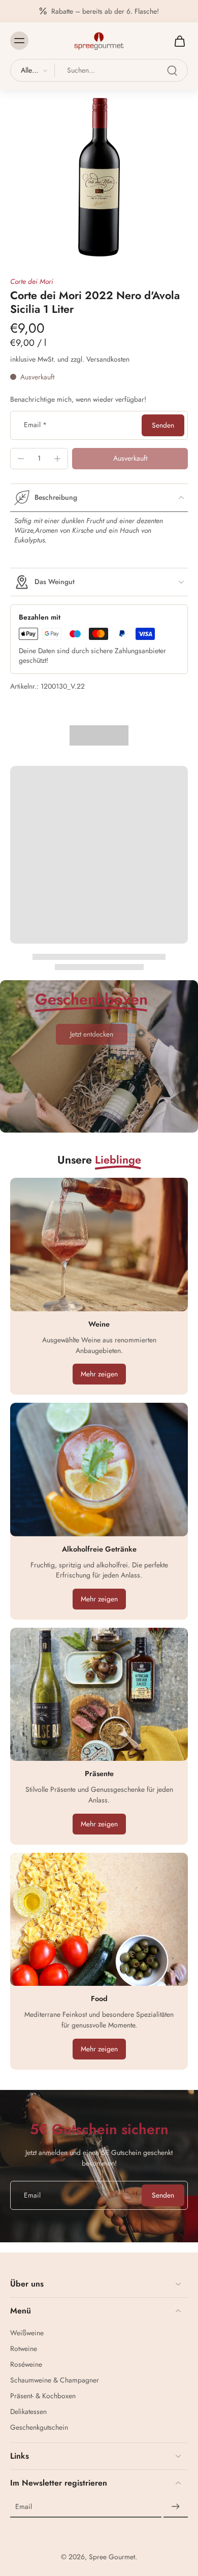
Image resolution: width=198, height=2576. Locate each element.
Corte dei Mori (32, 281)
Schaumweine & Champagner (55, 2380)
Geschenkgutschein (39, 2427)
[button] (130, 459)
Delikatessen (28, 2412)
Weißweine (27, 2333)
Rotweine (24, 2349)
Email (35, 425)
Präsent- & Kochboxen (43, 2396)
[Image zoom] (99, 177)
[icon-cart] (177, 41)
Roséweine (26, 2364)
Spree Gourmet (112, 2557)
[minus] (21, 459)
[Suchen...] (172, 71)
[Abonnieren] (176, 2507)
